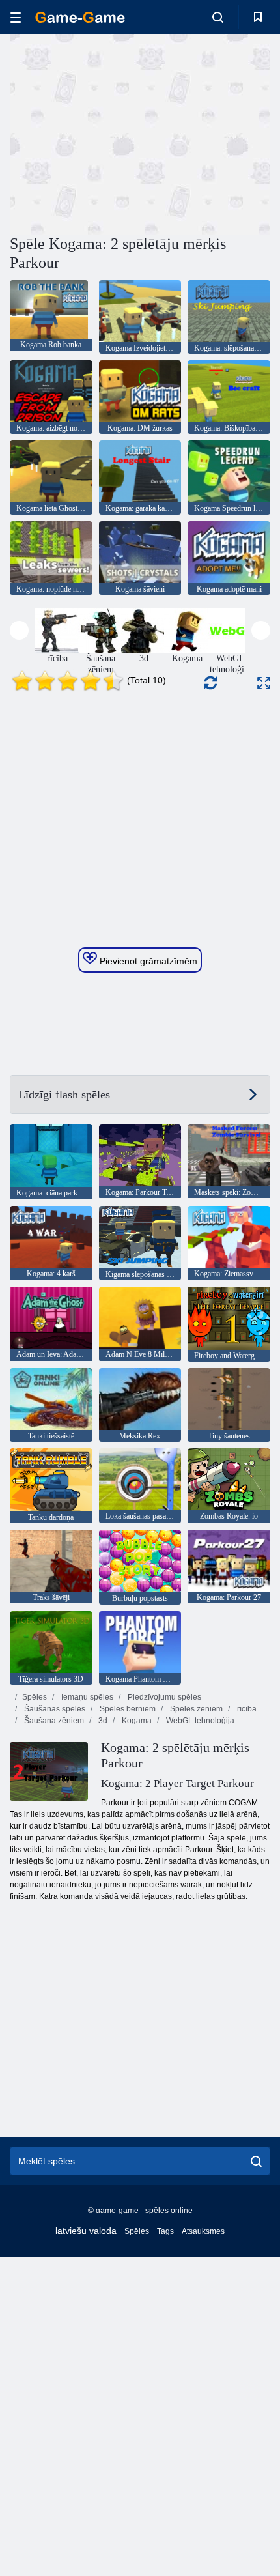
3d (102, 1721)
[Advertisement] (120, 132)
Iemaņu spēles (86, 1697)
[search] (256, 2161)
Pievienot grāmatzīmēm (147, 961)
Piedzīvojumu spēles (163, 1697)
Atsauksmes (203, 2231)
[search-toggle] (218, 17)
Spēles (35, 1697)
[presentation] (19, 630)
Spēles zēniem (195, 1709)
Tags (165, 2231)
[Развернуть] (264, 683)
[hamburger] (16, 17)
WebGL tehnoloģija (199, 1721)
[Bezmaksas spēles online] (80, 17)
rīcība (246, 1709)
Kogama (136, 1721)
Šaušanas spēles (54, 1709)
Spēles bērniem (127, 1709)
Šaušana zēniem (53, 1721)
